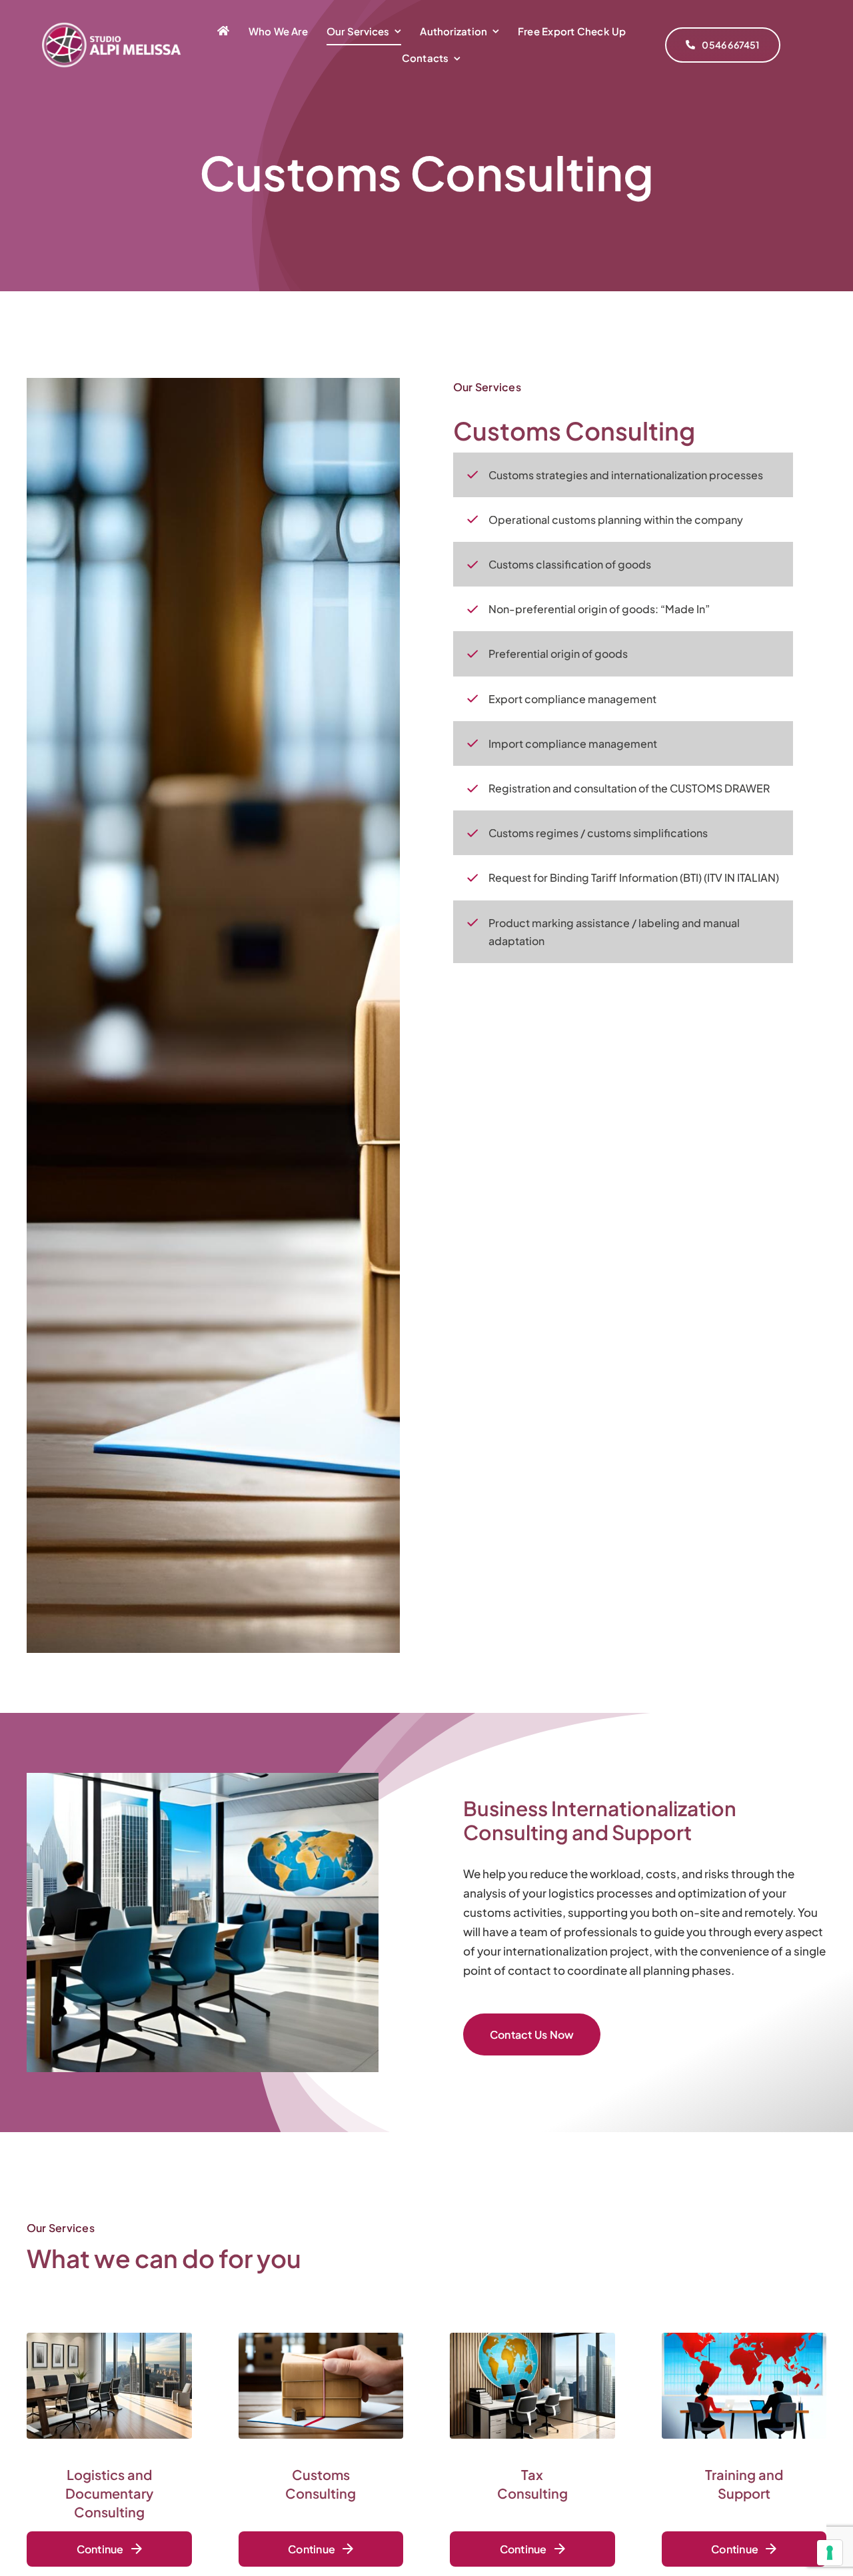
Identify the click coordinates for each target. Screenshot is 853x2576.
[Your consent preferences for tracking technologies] (830, 2553)
